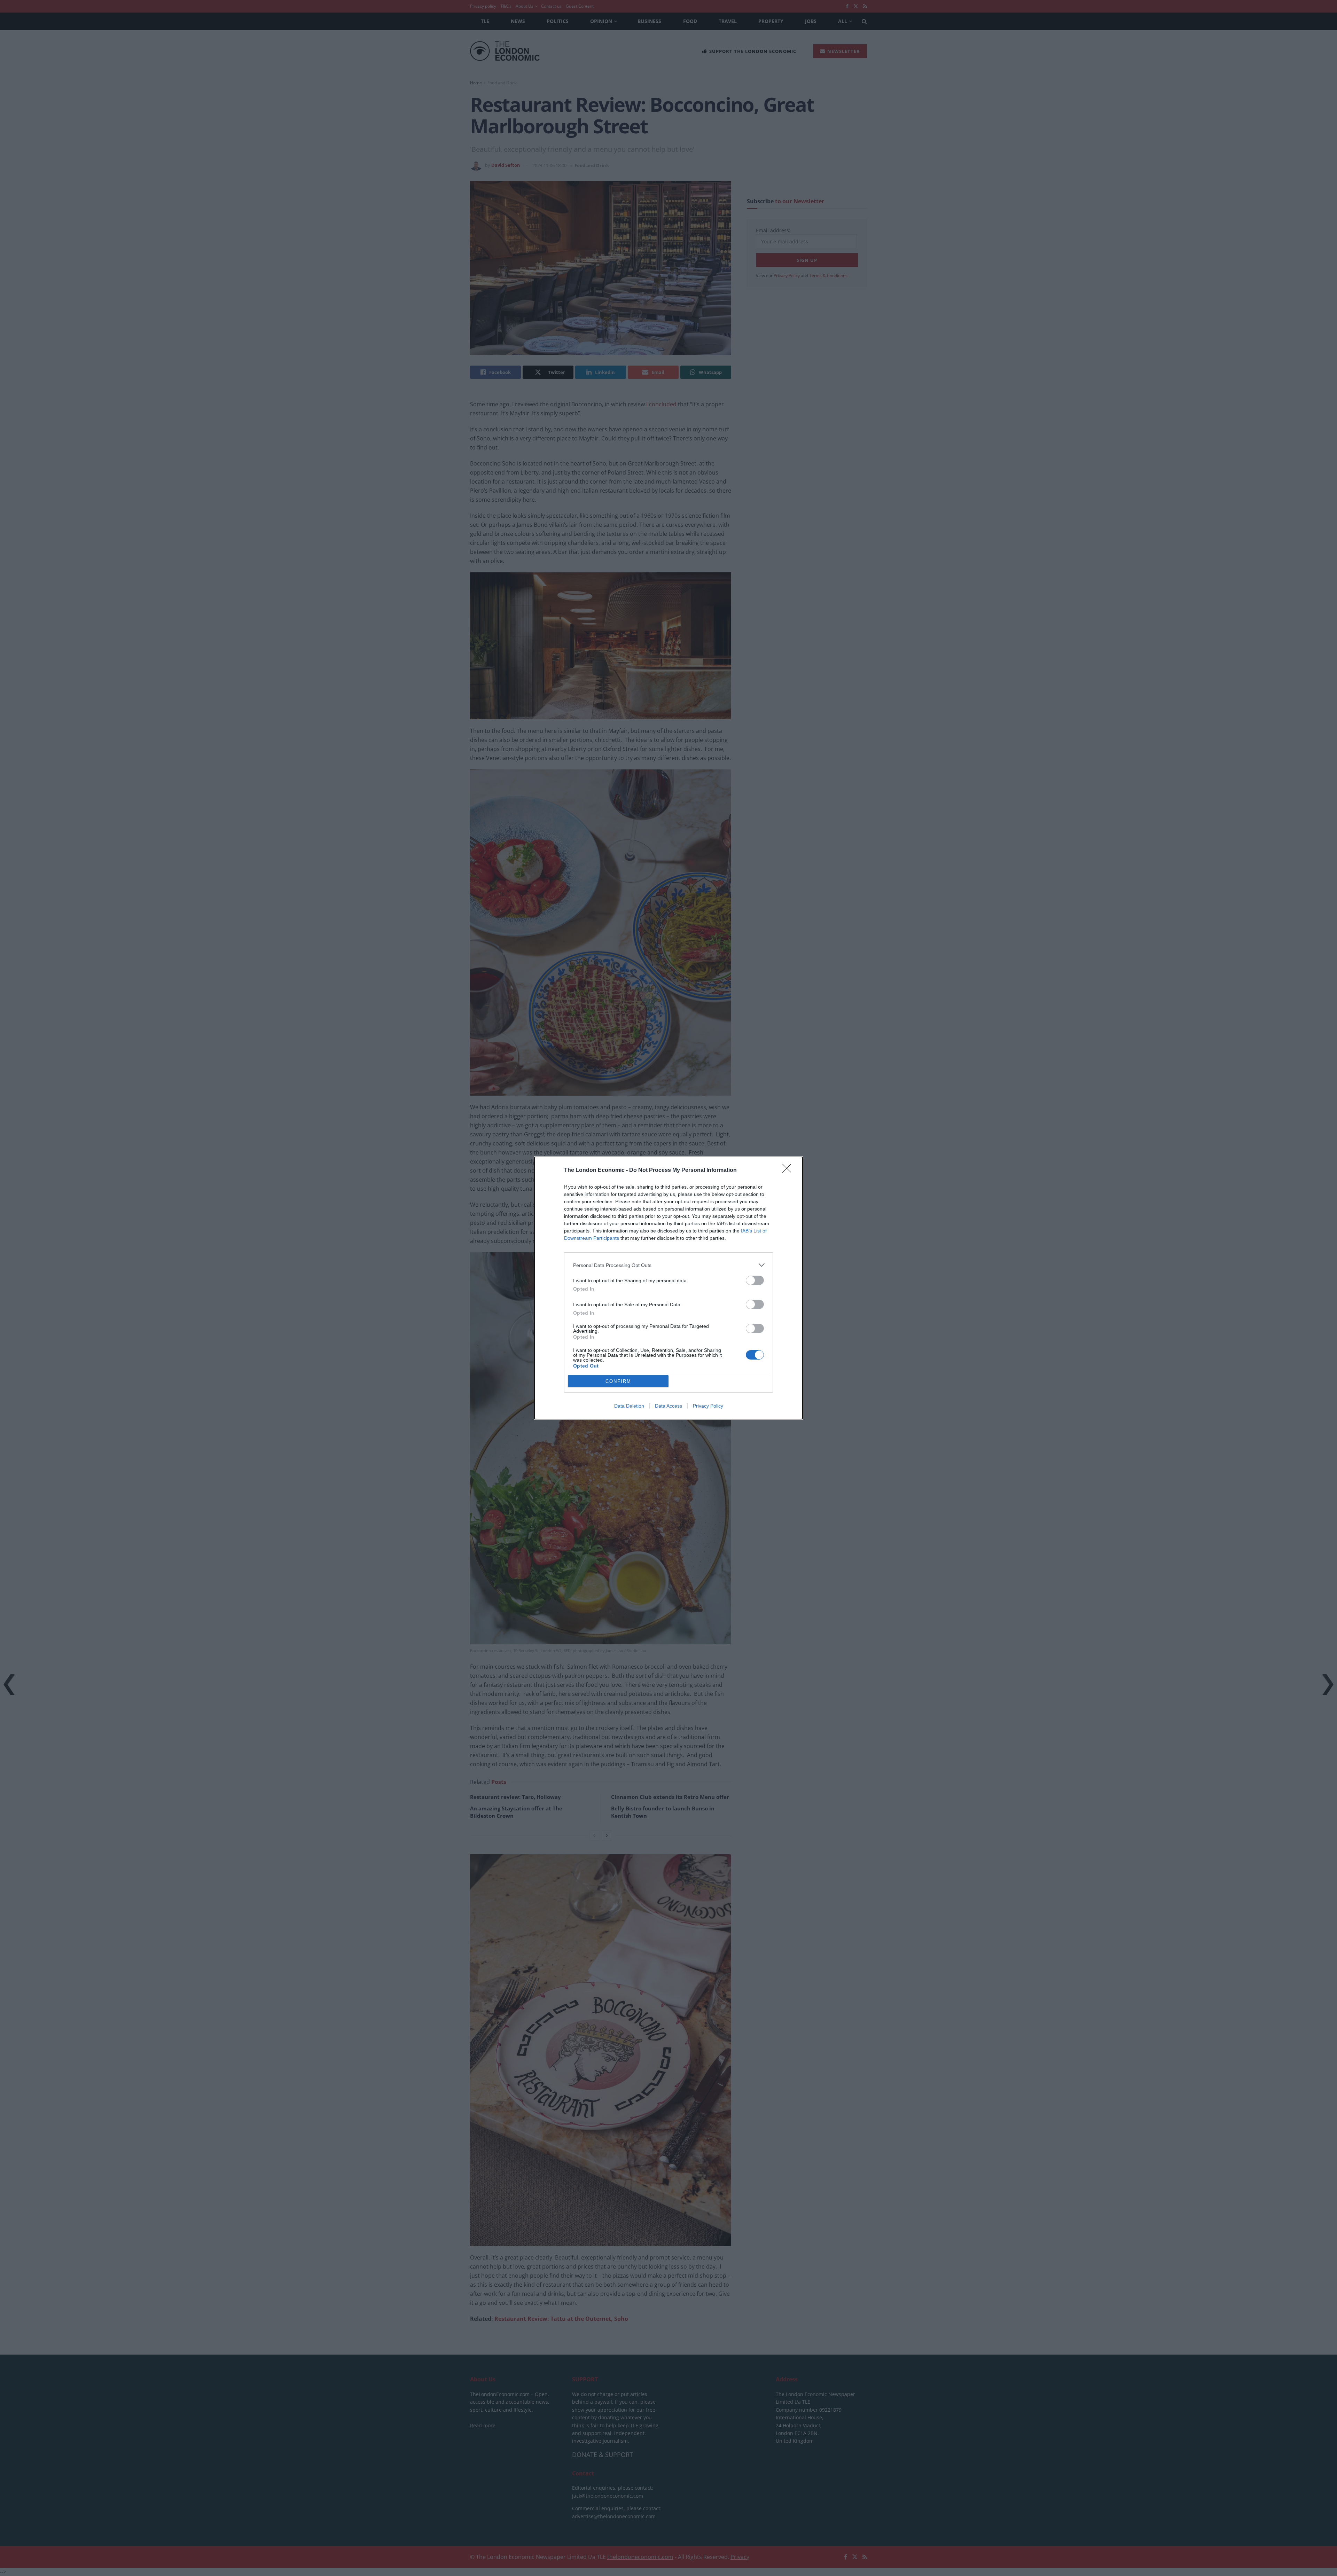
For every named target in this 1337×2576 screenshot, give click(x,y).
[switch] (755, 1280)
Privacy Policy (708, 1406)
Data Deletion (629, 1406)
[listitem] (668, 1265)
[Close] (789, 1170)
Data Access (668, 1406)
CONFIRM (618, 1381)
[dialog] (668, 1288)
